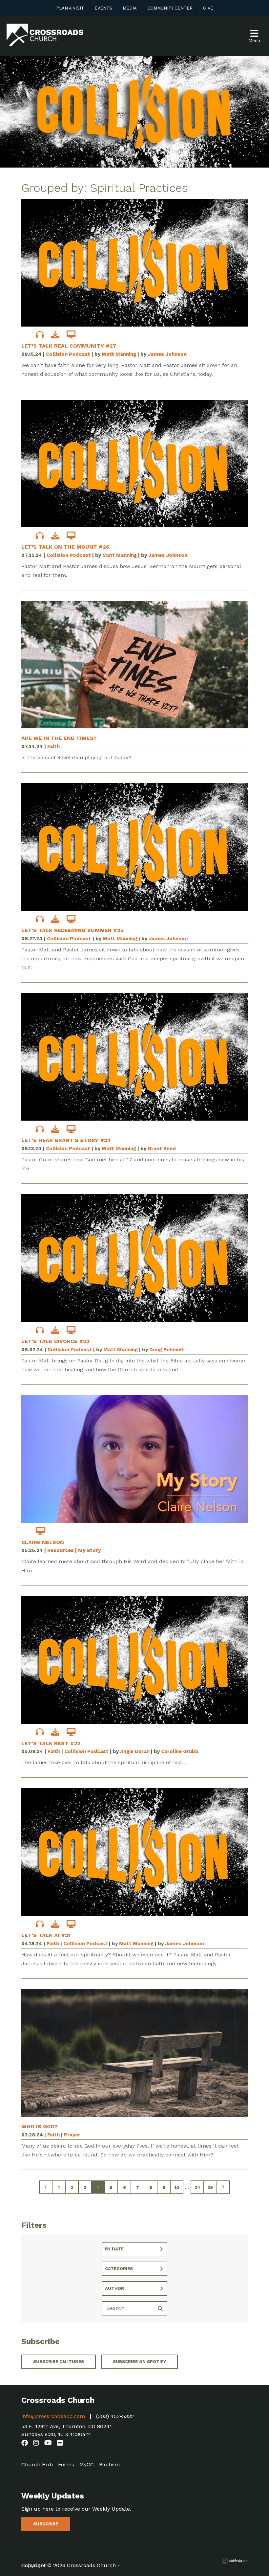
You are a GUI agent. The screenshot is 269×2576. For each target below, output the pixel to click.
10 (177, 2188)
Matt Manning (119, 354)
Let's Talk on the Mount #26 (65, 547)
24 (197, 2188)
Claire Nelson (43, 1542)
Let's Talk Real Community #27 (69, 346)
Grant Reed (162, 1149)
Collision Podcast (68, 354)
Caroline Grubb (180, 1751)
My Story (89, 1550)
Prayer (72, 2135)
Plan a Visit (70, 8)
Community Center (170, 8)
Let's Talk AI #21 (46, 1935)
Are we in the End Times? (59, 738)
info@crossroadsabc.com (53, 2416)
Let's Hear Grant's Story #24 (66, 1140)
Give (208, 8)
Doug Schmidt (167, 1350)
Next (223, 2187)
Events (103, 8)
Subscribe (46, 2524)
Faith (53, 746)
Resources (61, 1550)
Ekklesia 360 (235, 2561)
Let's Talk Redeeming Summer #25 (72, 930)
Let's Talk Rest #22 (51, 1743)
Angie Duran (135, 1751)
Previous (46, 2187)
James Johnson (167, 354)
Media (130, 8)
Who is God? (39, 2126)
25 (210, 2188)
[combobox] (134, 2249)
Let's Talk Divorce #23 (55, 1341)
